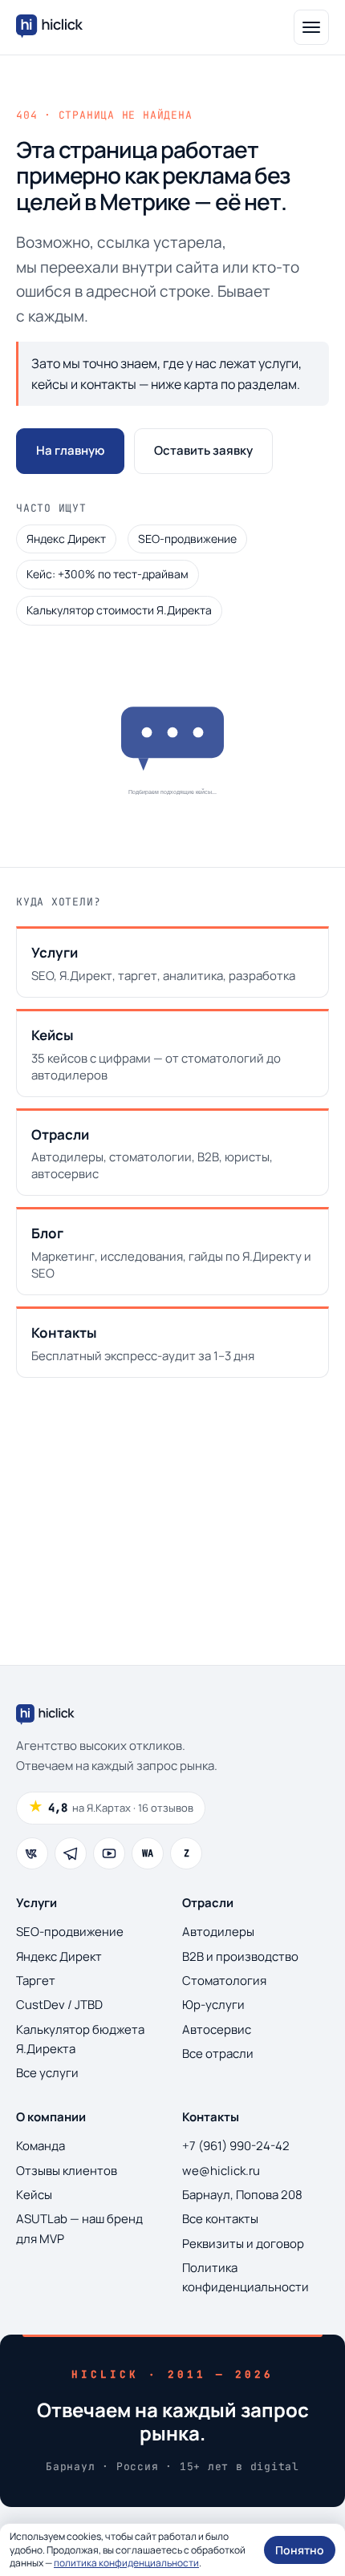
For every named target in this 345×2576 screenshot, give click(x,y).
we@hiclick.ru (221, 2171)
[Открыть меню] (311, 27)
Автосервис (217, 2029)
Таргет (36, 1981)
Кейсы (34, 2195)
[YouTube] (109, 1853)
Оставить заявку (203, 450)
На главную (70, 450)
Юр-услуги (213, 2005)
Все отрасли (218, 2054)
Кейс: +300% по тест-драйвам (108, 574)
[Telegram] (71, 1853)
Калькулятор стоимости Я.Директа (119, 610)
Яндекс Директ (66, 539)
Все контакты (220, 2219)
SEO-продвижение (187, 539)
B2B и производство (240, 1956)
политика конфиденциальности (126, 2563)
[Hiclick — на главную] (51, 27)
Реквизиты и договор (243, 2244)
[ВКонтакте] (32, 1853)
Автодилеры (218, 1932)
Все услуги (47, 2073)
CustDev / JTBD (59, 2005)
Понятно (300, 2550)
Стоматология (224, 1981)
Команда (41, 2146)
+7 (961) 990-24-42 (236, 2146)
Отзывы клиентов (67, 2171)
